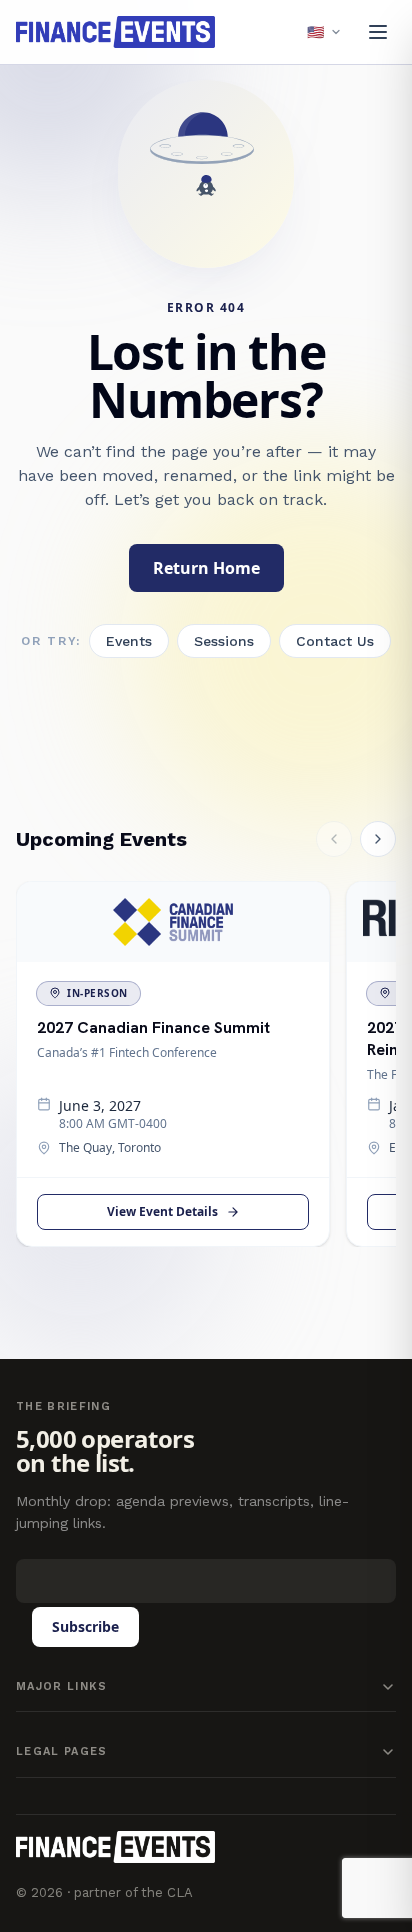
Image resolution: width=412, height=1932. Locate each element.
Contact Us (335, 641)
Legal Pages (62, 1751)
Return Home (206, 568)
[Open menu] (378, 32)
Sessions (224, 641)
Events (129, 641)
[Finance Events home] (115, 1847)
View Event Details (162, 1211)
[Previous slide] (334, 839)
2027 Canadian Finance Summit (153, 1027)
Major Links (62, 1686)
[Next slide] (378, 839)
